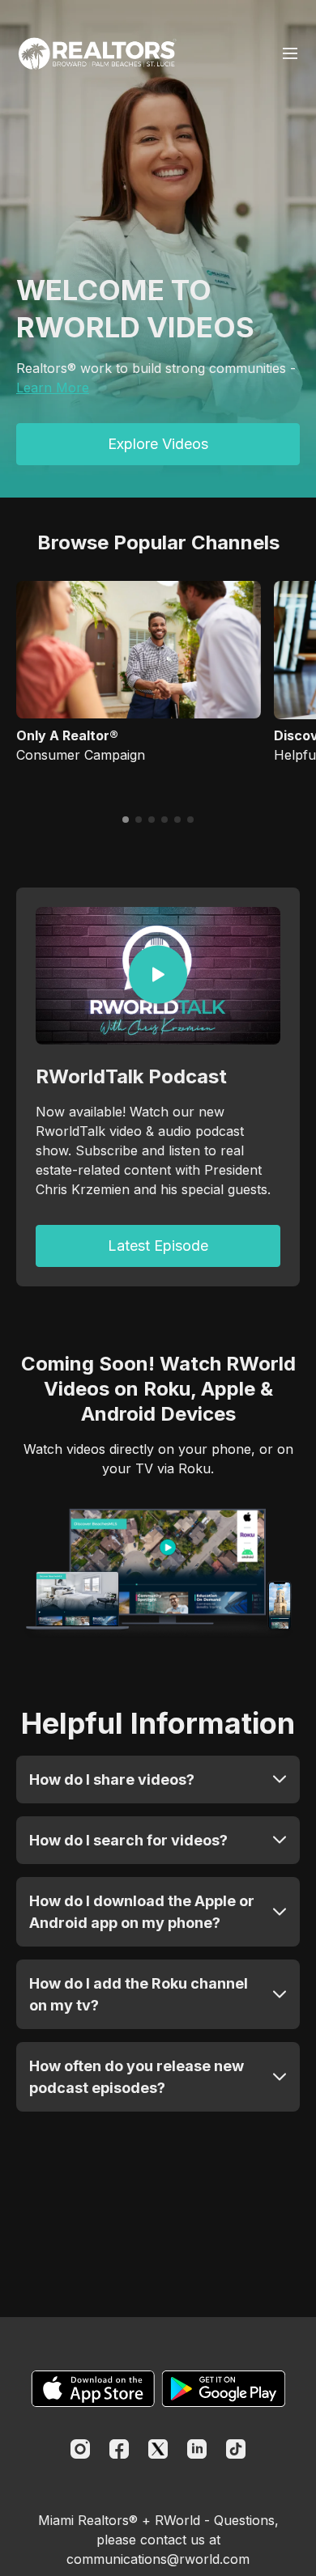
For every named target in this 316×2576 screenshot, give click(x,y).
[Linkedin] (197, 2449)
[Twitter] (158, 2449)
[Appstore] (93, 2389)
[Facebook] (119, 2449)
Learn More (53, 388)
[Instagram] (80, 2449)
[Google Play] (224, 2389)
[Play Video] (158, 975)
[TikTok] (236, 2449)
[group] (139, 650)
